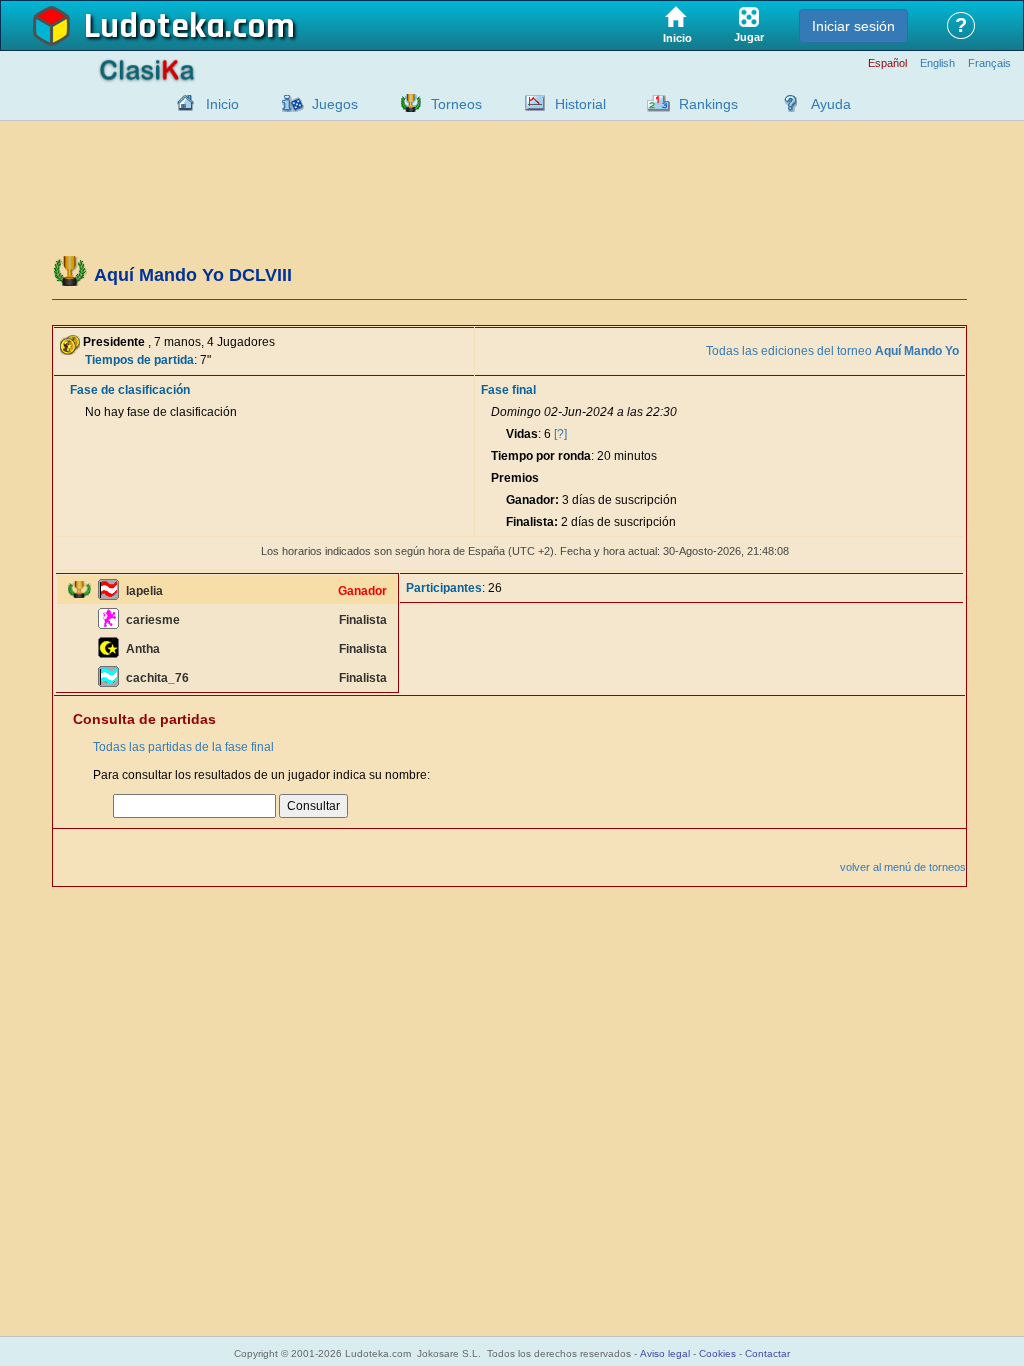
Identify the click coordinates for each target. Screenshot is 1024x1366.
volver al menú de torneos (903, 867)
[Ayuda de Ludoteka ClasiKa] (786, 103)
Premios (515, 478)
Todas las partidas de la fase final (183, 747)
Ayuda (831, 104)
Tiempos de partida (139, 360)
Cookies (717, 1353)
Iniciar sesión (853, 26)
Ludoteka (154, 27)
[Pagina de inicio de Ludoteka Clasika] (181, 103)
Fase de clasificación (130, 390)
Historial (580, 104)
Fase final (508, 390)
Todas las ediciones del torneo (832, 351)
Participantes (444, 588)
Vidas (522, 434)
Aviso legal (665, 1353)
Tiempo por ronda (541, 456)
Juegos (335, 104)
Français (989, 63)
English (937, 63)
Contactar (767, 1353)
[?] (560, 434)
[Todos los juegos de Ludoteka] (287, 103)
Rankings (708, 104)
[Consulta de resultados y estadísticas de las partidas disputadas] (530, 103)
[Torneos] (406, 103)
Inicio (222, 104)
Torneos (456, 104)
